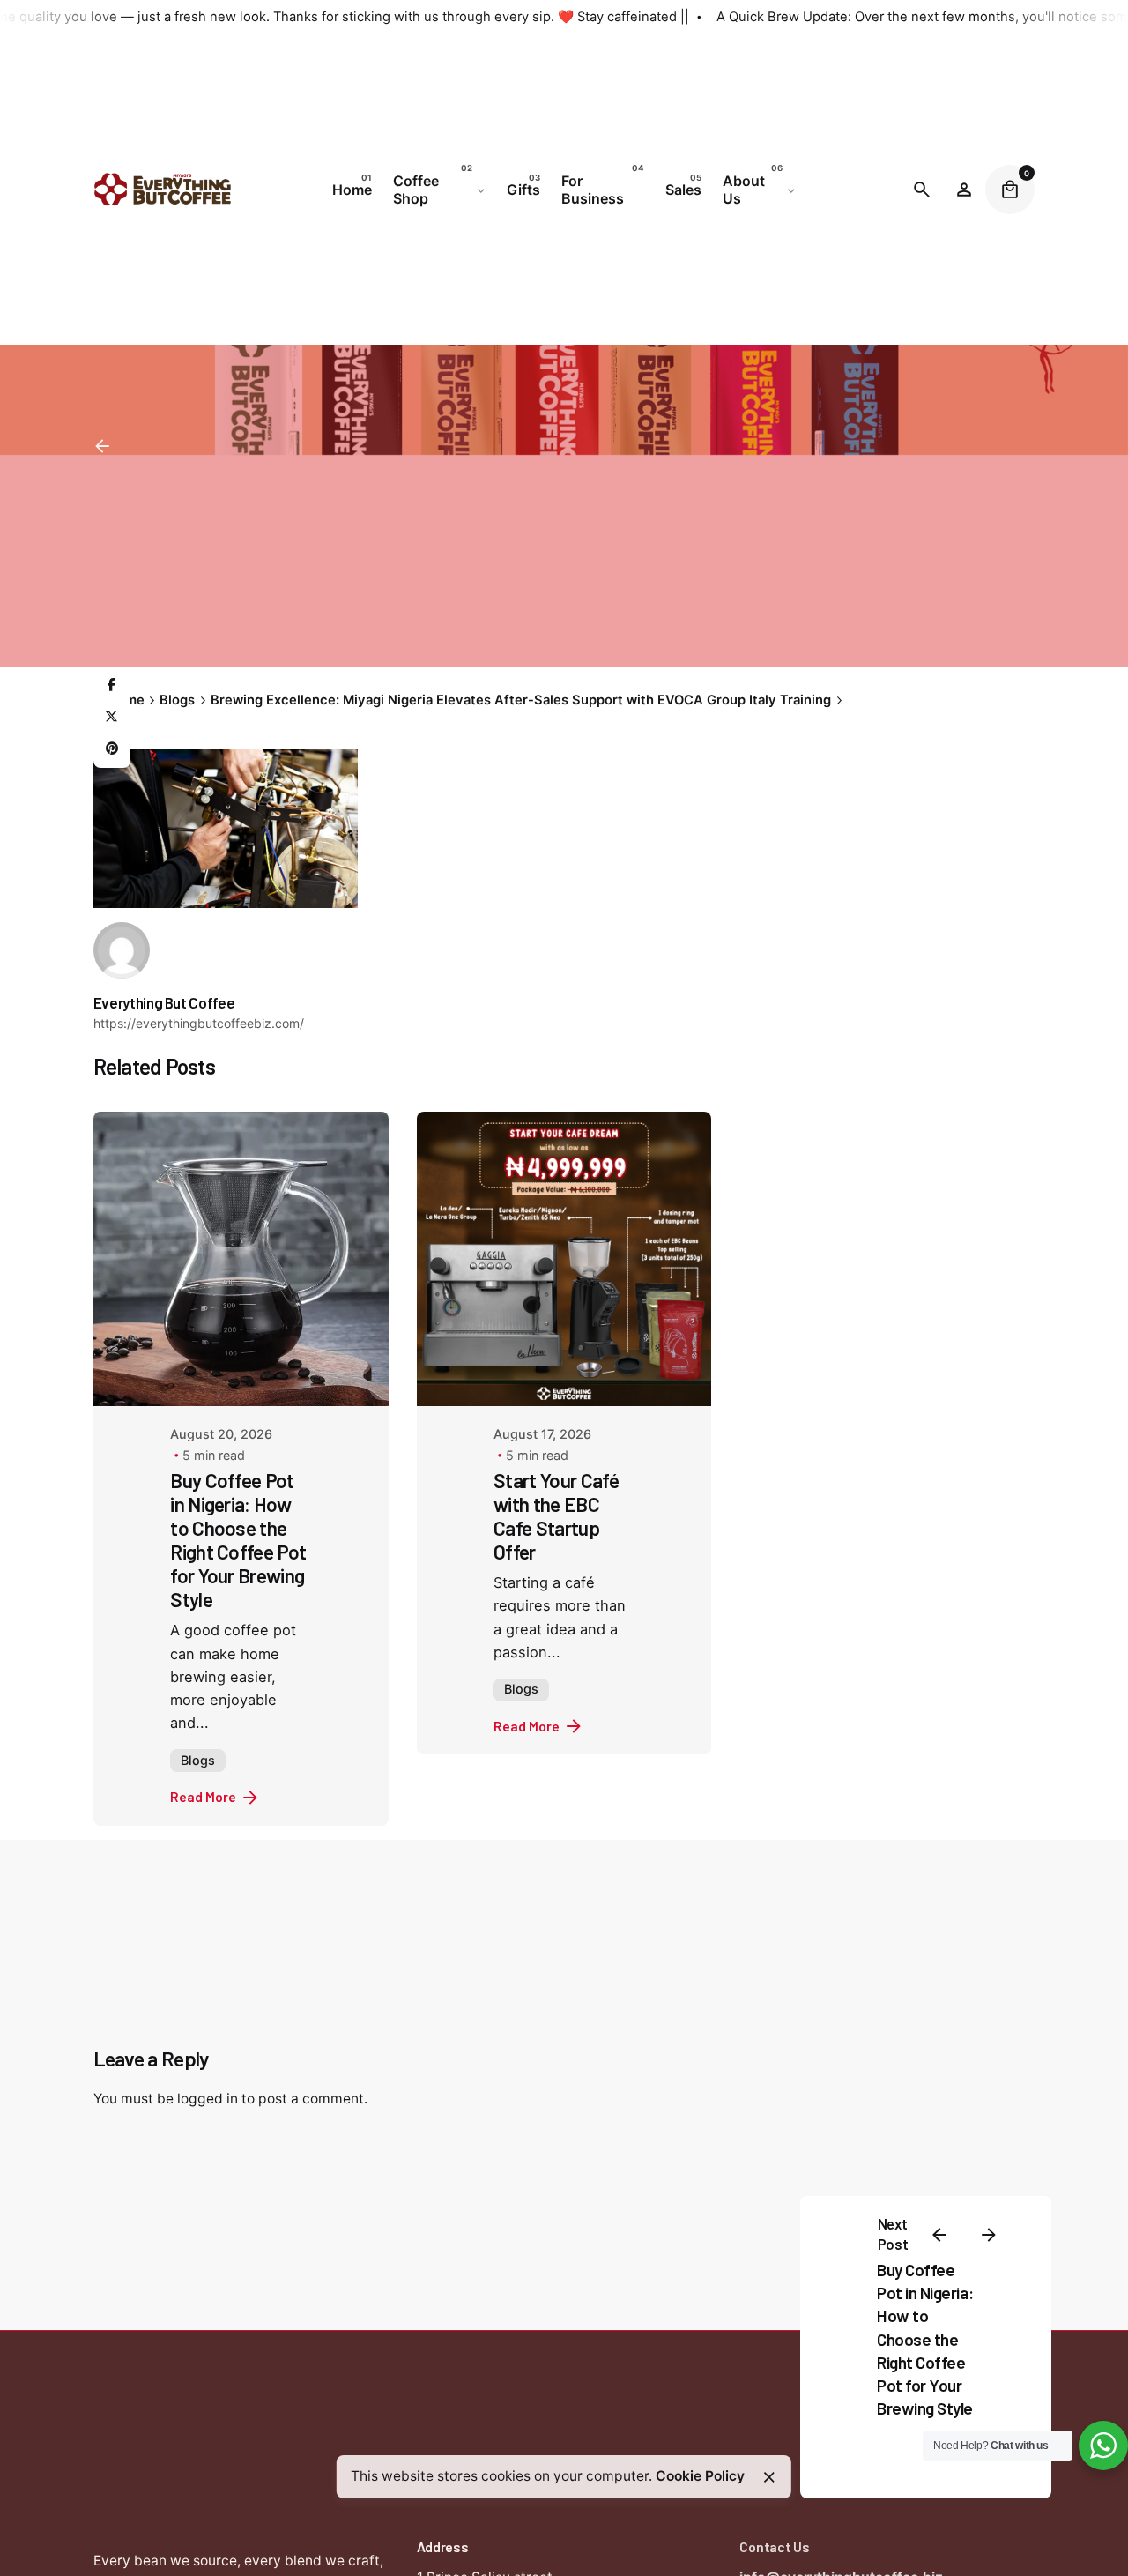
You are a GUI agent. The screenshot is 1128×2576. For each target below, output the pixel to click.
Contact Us (774, 2546)
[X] (112, 718)
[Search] (922, 190)
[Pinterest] (112, 749)
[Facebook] (112, 686)
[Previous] (939, 2235)
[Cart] (1010, 190)
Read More (203, 1796)
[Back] (102, 446)
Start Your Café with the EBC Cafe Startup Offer (556, 1516)
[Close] (769, 2477)
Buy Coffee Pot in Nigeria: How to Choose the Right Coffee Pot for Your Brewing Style (925, 2339)
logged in (208, 2099)
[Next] (989, 2235)
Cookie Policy (700, 2476)
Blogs (198, 1760)
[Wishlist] (964, 190)
